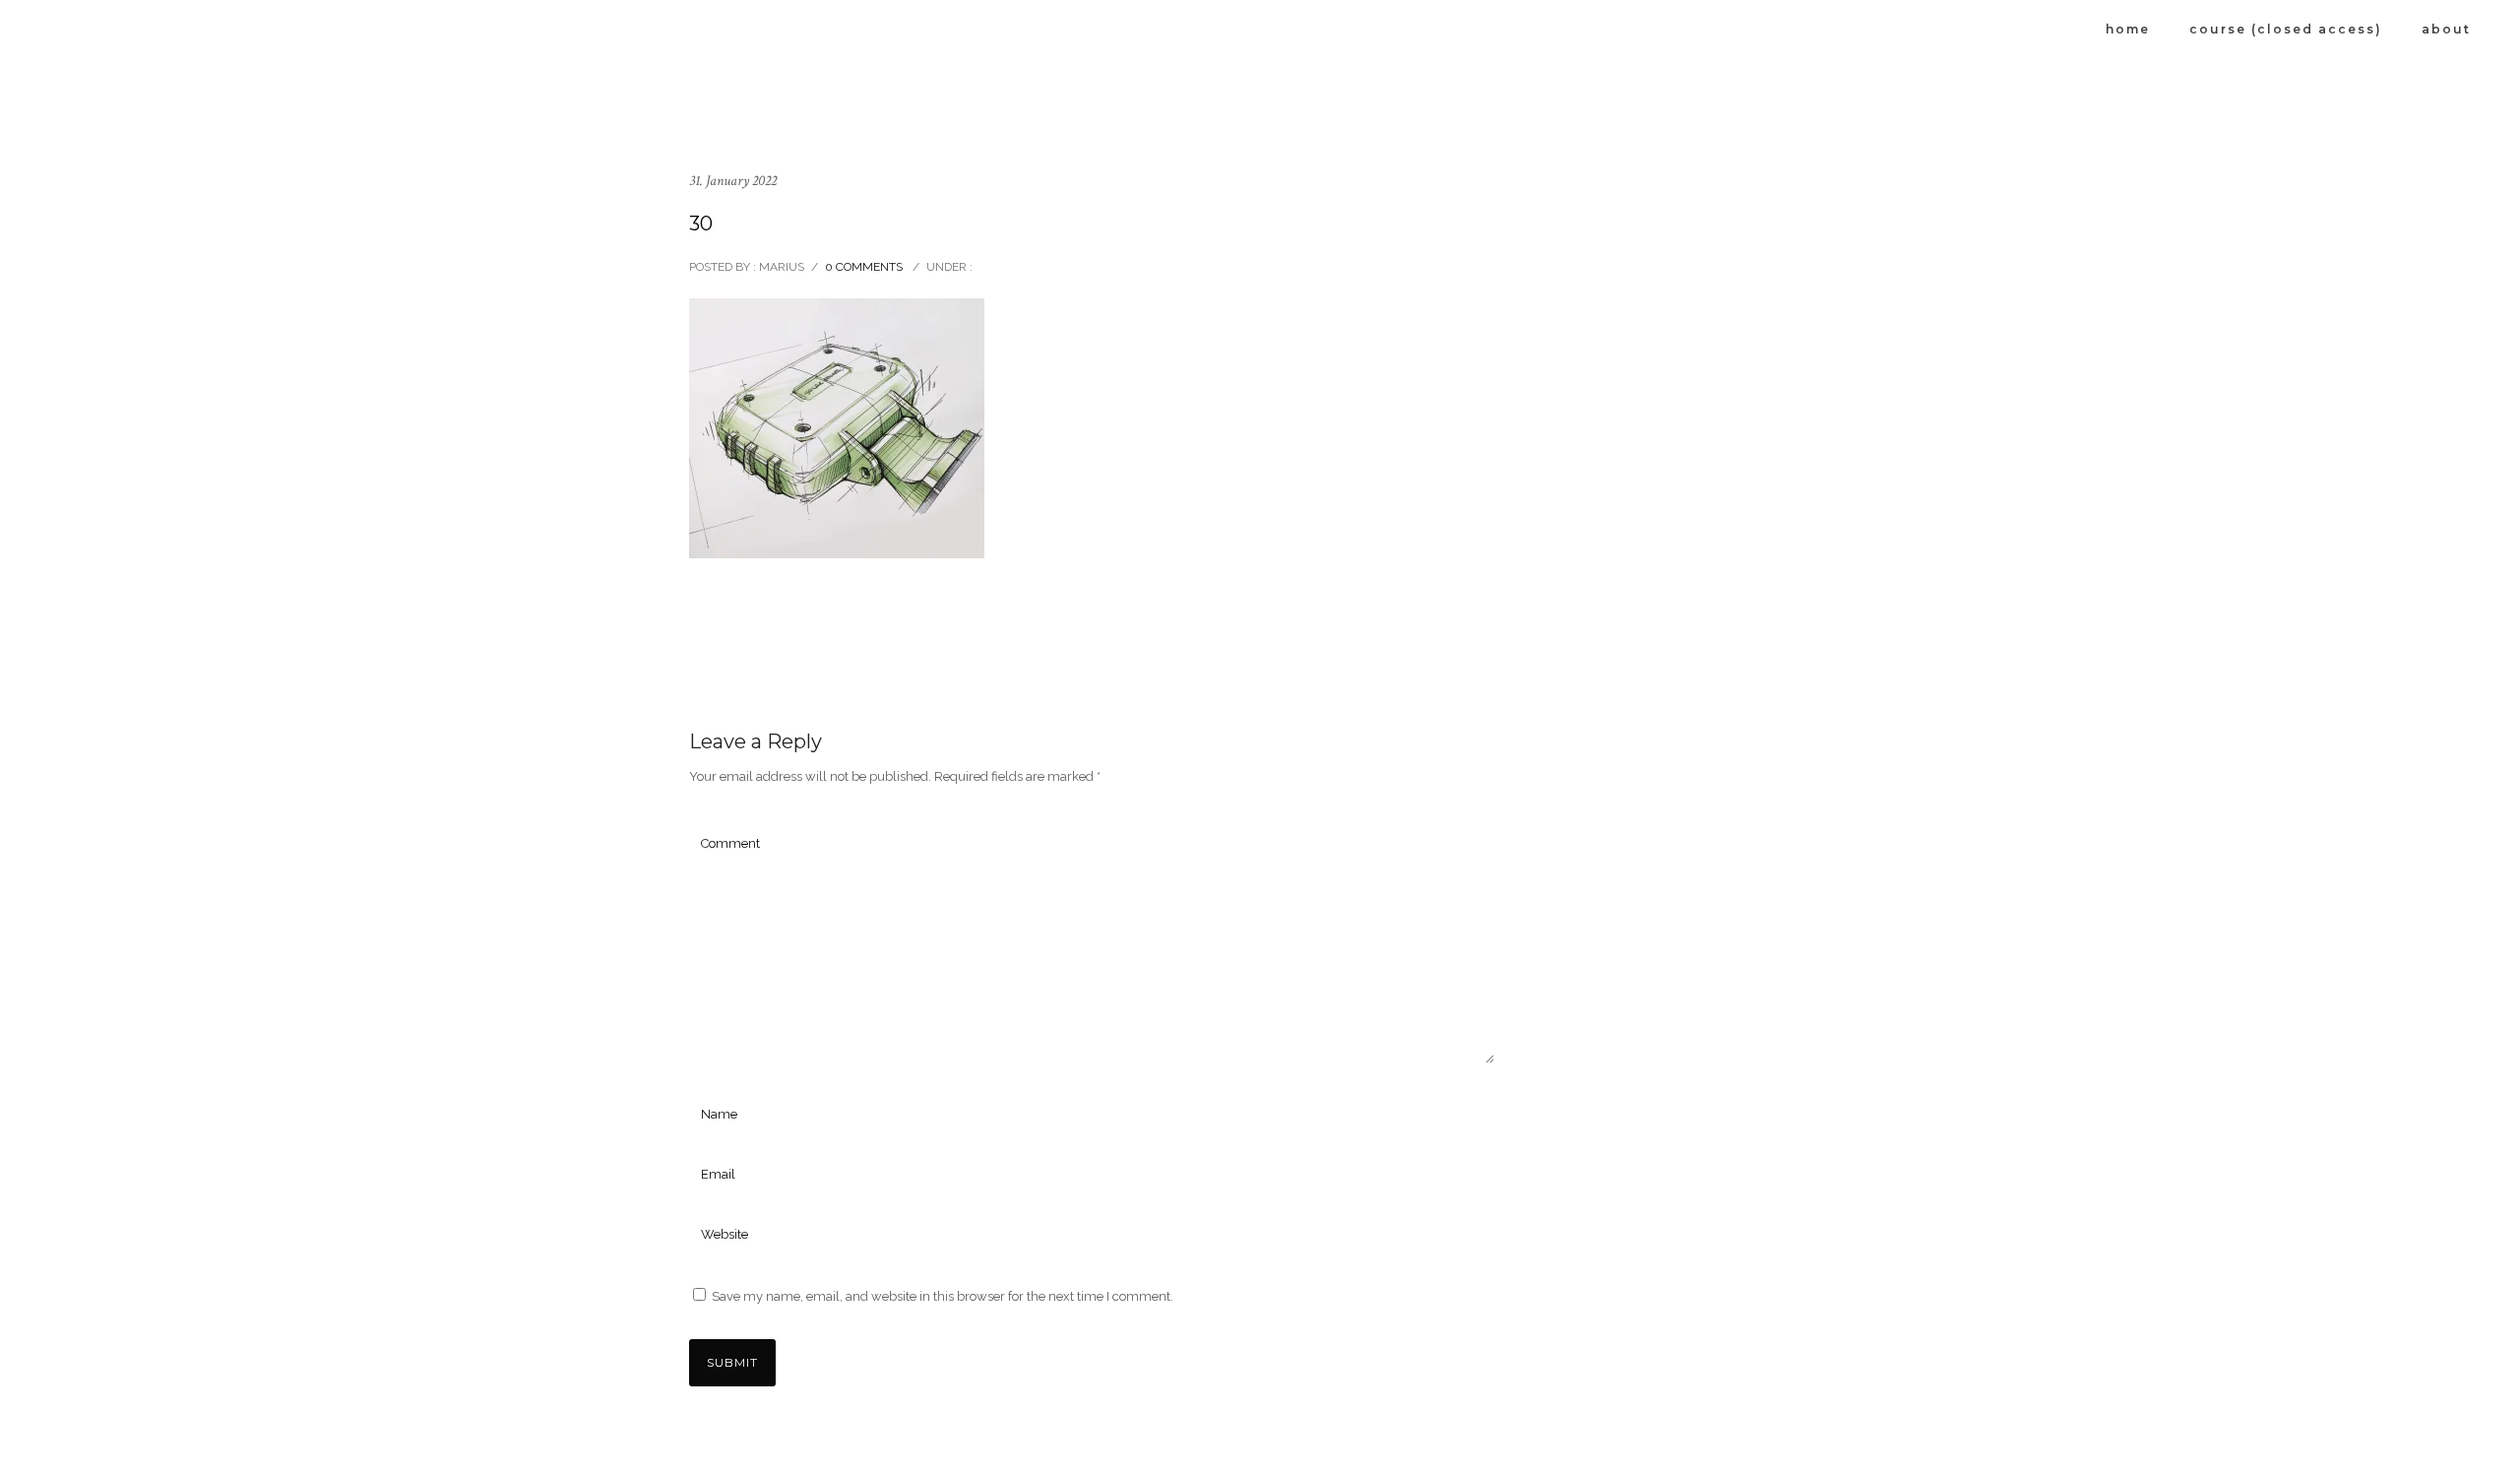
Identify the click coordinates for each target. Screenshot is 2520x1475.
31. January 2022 (733, 181)
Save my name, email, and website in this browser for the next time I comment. (943, 1296)
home (2128, 29)
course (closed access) (2286, 29)
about (2446, 29)
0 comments (864, 267)
